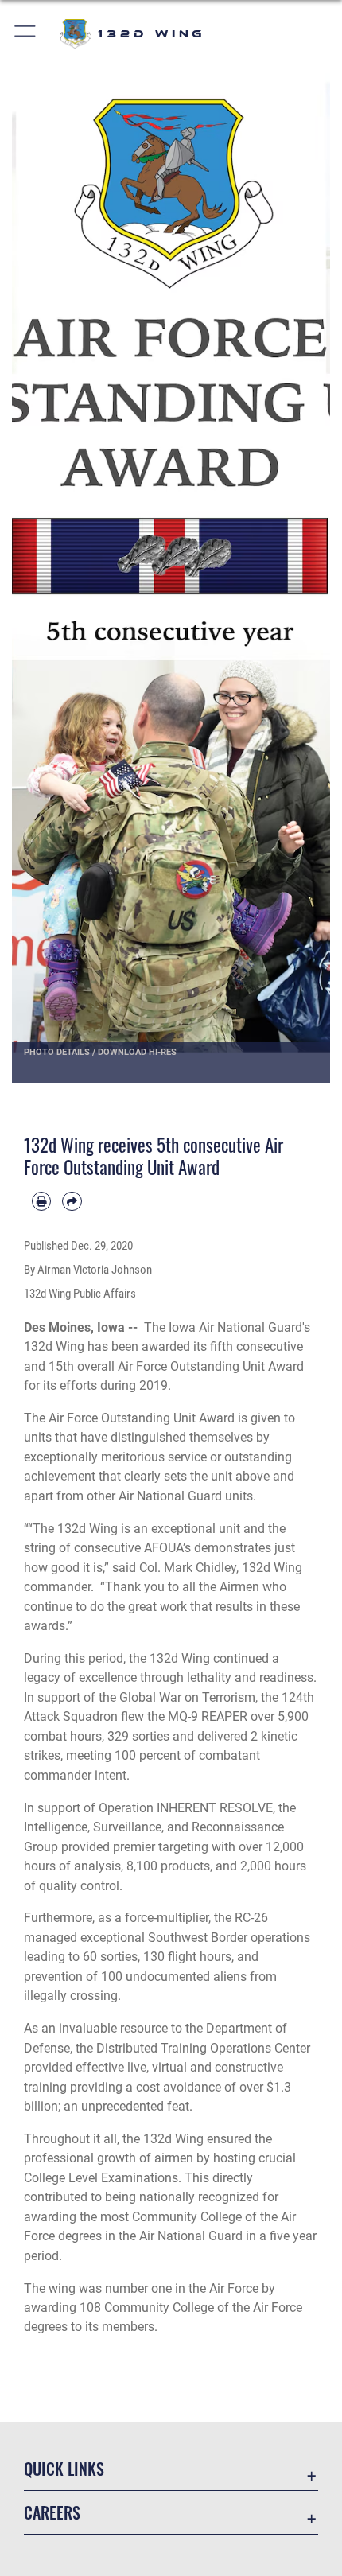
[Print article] (41, 1201)
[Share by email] (72, 1201)
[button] (26, 34)
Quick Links (64, 2469)
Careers (52, 2513)
